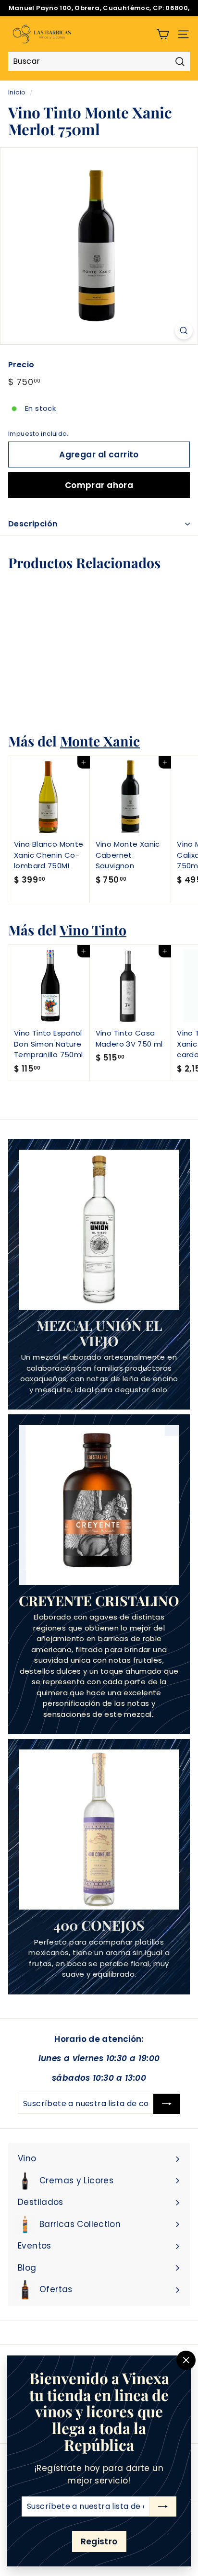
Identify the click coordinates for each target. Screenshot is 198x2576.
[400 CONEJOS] (99, 1830)
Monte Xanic (100, 741)
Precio (21, 365)
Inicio (17, 92)
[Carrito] (163, 34)
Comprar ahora (99, 485)
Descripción (33, 524)
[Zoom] (184, 331)
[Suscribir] (163, 2506)
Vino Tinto (93, 930)
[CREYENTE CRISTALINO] (99, 1505)
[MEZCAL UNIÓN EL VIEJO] (99, 1230)
